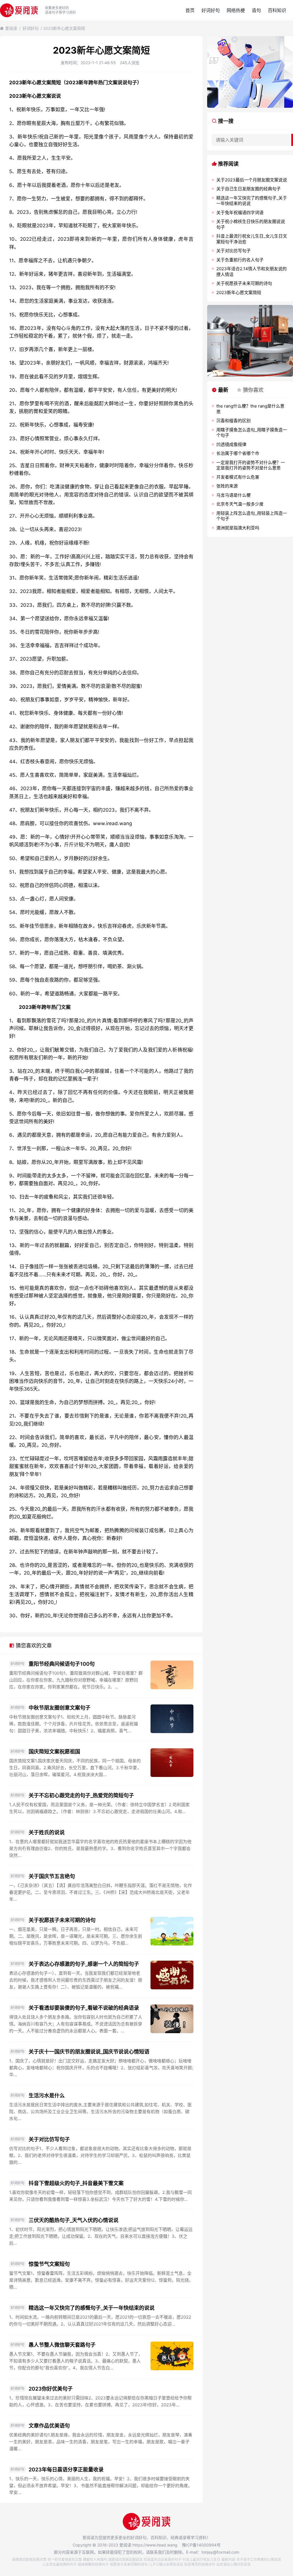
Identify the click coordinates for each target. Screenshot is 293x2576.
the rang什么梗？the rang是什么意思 (250, 409)
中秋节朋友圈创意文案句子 (60, 1708)
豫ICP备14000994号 (201, 2545)
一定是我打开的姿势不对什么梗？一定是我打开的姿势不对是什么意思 (251, 465)
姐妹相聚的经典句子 (93, 2564)
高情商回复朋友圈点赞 (29, 2560)
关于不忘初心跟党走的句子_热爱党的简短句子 (81, 1795)
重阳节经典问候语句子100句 (62, 1664)
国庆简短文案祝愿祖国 (54, 1752)
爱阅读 (11, 28)
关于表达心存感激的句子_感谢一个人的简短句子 (84, 1964)
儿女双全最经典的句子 (60, 2564)
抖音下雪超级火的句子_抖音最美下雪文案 (76, 2183)
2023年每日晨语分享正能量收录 (66, 2470)
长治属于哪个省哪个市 (238, 453)
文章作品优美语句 (49, 2426)
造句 (256, 10)
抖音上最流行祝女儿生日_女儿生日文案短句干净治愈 (252, 239)
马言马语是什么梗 (233, 495)
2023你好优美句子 (51, 2389)
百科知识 (277, 10)
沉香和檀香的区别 (233, 421)
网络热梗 (236, 10)
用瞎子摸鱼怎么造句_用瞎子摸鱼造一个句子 (252, 433)
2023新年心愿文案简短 (239, 292)
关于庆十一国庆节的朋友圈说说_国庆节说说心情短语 (89, 2052)
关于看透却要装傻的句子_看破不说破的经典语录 (84, 2008)
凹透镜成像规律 (231, 444)
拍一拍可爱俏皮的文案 (65, 2560)
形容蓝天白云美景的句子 (163, 2560)
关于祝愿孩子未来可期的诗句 (62, 1920)
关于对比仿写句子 (49, 2139)
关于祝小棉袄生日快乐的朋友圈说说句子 (251, 224)
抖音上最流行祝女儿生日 (201, 2560)
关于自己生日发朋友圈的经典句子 (249, 189)
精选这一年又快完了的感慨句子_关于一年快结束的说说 (92, 2308)
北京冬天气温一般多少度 (240, 504)
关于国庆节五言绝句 (52, 1876)
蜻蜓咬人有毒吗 (95, 2560)
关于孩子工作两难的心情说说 (259, 2560)
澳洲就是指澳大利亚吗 (238, 528)
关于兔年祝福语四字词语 (240, 213)
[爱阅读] (19, 10)
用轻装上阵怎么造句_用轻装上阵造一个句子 (252, 516)
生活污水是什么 (47, 2096)
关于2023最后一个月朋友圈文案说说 (252, 180)
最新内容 (228, 2560)
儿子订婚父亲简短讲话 (166, 2564)
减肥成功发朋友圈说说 (125, 2560)
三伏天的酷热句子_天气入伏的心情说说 (74, 2220)
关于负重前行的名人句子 (240, 260)
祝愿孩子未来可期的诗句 (129, 2564)
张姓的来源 (227, 486)
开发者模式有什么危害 (238, 477)
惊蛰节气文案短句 (49, 2264)
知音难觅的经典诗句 (200, 2564)
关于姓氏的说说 (47, 1832)
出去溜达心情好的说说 (233, 2564)
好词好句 (211, 10)
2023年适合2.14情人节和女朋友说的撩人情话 (252, 272)
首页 (190, 10)
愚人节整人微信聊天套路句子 (62, 2345)
